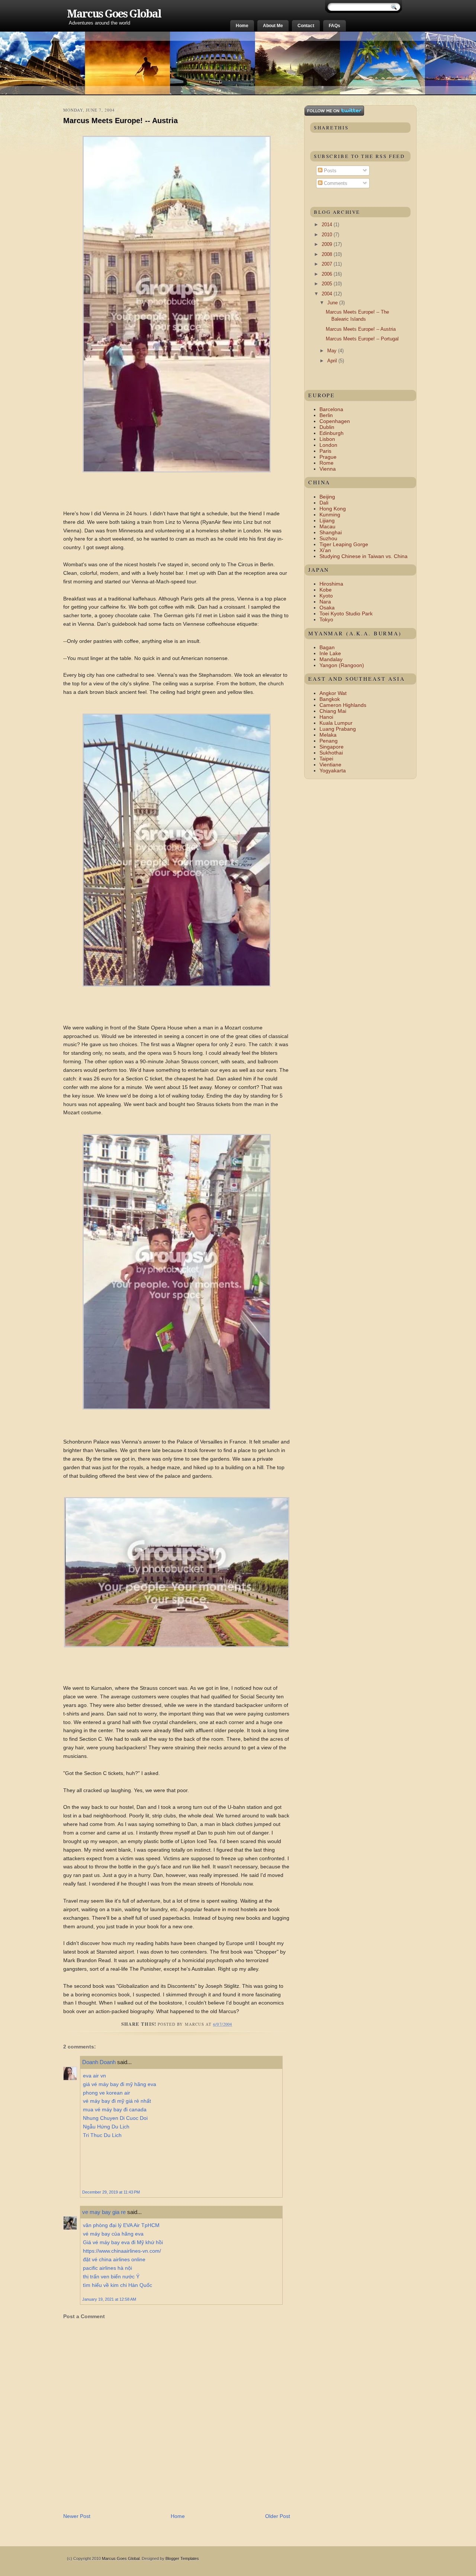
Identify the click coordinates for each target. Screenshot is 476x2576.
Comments (335, 183)
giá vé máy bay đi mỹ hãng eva (120, 2084)
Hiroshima (331, 584)
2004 (328, 294)
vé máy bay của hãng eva (113, 2234)
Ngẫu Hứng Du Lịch (106, 2127)
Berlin (326, 415)
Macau (327, 526)
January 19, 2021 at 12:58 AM (109, 2299)
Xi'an (325, 550)
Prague (328, 457)
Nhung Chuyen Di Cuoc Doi (115, 2118)
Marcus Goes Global (114, 14)
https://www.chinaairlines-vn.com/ (122, 2251)
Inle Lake (330, 653)
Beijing (327, 497)
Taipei (326, 759)
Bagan (327, 647)
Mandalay (331, 659)
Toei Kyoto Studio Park (346, 613)
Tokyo (326, 619)
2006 (328, 274)
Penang (329, 741)
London (328, 445)
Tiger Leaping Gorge (344, 544)
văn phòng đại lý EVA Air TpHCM (121, 2225)
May (333, 351)
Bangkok (330, 699)
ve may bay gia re (104, 2212)
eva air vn (94, 2076)
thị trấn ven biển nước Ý (111, 2277)
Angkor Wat (333, 693)
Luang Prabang (338, 729)
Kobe (326, 590)
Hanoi (326, 717)
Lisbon (327, 439)
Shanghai (331, 532)
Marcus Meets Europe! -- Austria (120, 121)
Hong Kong (333, 509)
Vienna (328, 469)
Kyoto (326, 596)
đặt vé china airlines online (114, 2259)
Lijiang (327, 520)
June (333, 303)
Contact (306, 26)
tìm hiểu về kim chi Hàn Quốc (118, 2285)
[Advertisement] (150, 2496)
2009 (328, 244)
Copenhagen (335, 421)
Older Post (278, 2516)
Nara (325, 602)
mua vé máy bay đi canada (115, 2109)
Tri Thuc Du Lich (102, 2135)
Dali (324, 503)
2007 (328, 264)
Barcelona (331, 409)
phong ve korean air (107, 2093)
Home (242, 26)
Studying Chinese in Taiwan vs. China (364, 556)
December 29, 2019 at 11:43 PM (111, 2192)
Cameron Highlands (343, 705)
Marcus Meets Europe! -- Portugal (362, 339)
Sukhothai (331, 753)
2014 (328, 225)
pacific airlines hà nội (107, 2268)
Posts (329, 171)
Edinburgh (332, 433)
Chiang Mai (333, 711)
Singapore (332, 747)
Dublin (327, 427)
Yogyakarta (333, 770)
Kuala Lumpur (336, 723)
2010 (328, 235)
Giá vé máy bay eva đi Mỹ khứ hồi (123, 2242)
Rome (327, 463)
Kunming (330, 515)
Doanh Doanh (99, 2062)
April (333, 361)
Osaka (327, 608)
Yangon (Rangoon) (342, 665)
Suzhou (328, 538)
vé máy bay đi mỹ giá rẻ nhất (117, 2101)
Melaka (328, 735)
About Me (273, 26)
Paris (325, 451)
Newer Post (77, 2516)
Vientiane (330, 765)
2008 (328, 254)
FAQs (335, 26)
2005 (328, 284)
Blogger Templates (182, 2559)
